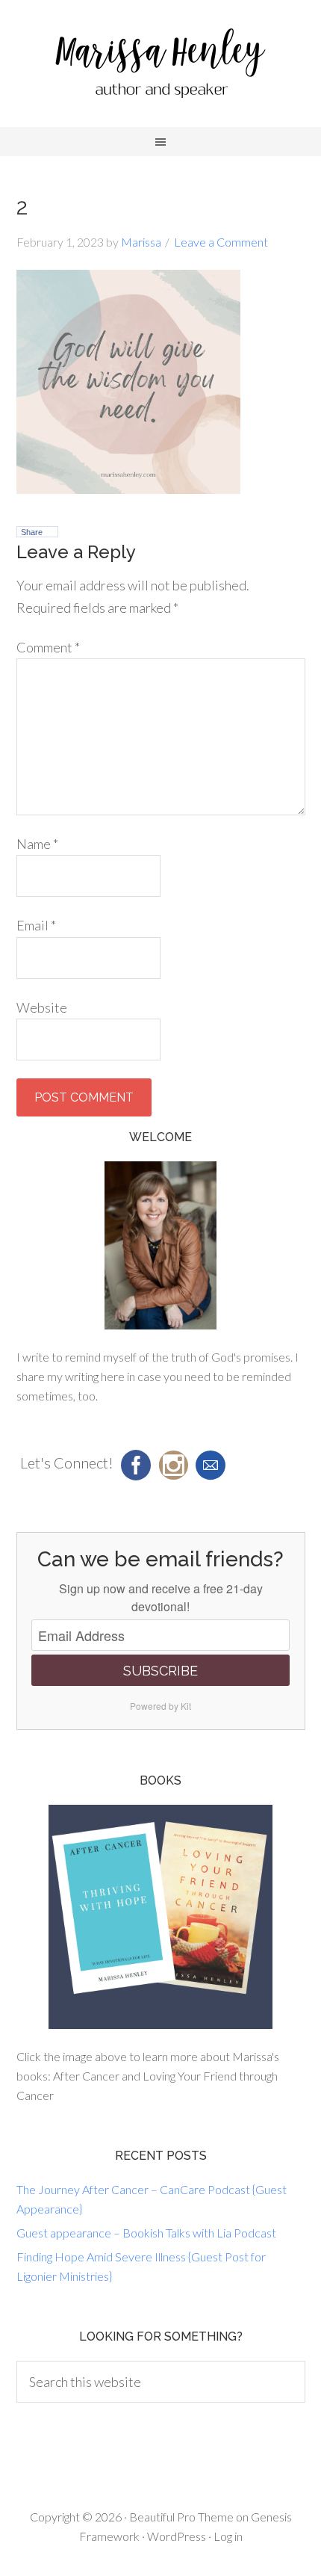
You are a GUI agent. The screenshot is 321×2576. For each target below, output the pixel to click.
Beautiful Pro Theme (181, 2517)
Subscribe (160, 1671)
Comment (48, 647)
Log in (228, 2536)
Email (36, 925)
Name (37, 844)
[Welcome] (161, 1245)
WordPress (177, 2536)
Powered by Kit (160, 1706)
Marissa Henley (160, 67)
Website (42, 1007)
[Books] (161, 1917)
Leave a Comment (221, 242)
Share (32, 532)
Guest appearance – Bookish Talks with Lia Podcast (146, 2233)
